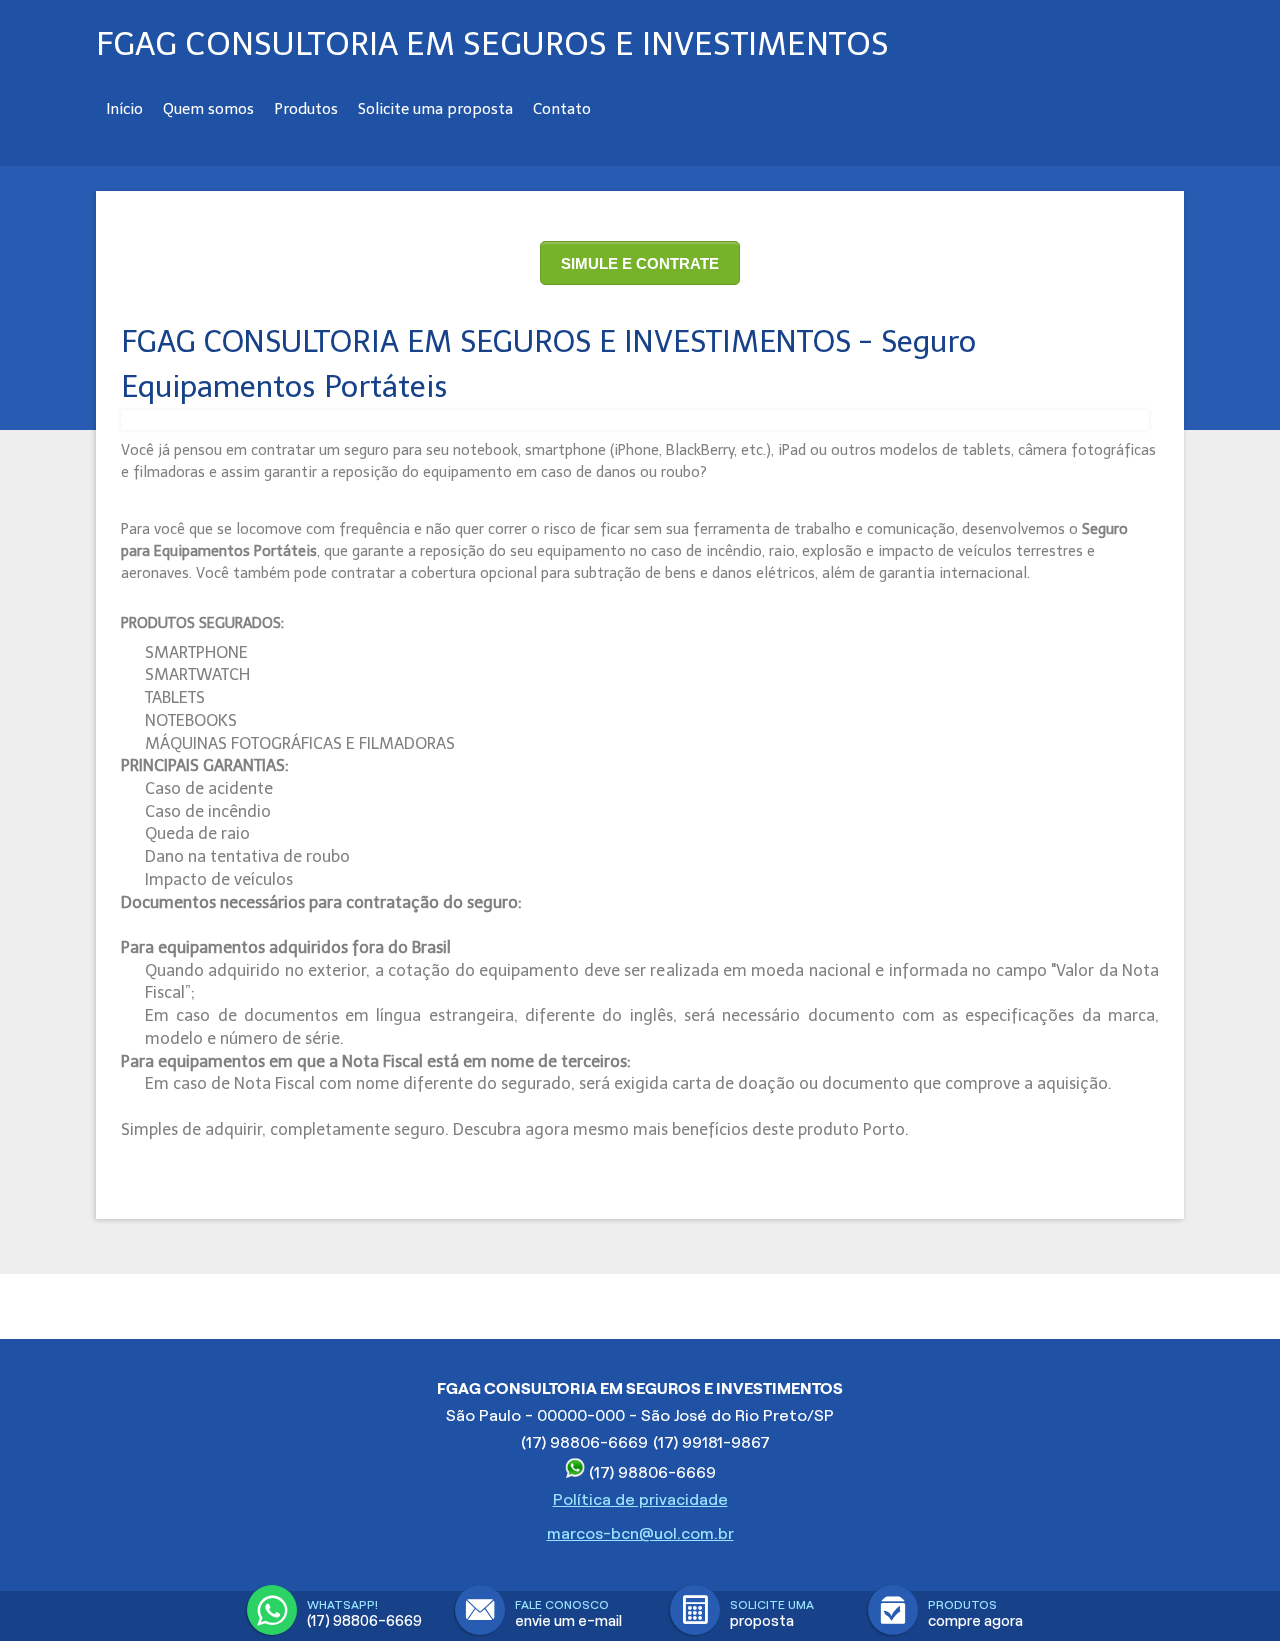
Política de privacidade (640, 1499)
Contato (562, 109)
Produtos (306, 109)
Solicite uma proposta (435, 109)
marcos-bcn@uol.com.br (640, 1533)
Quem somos (208, 109)
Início (124, 109)
